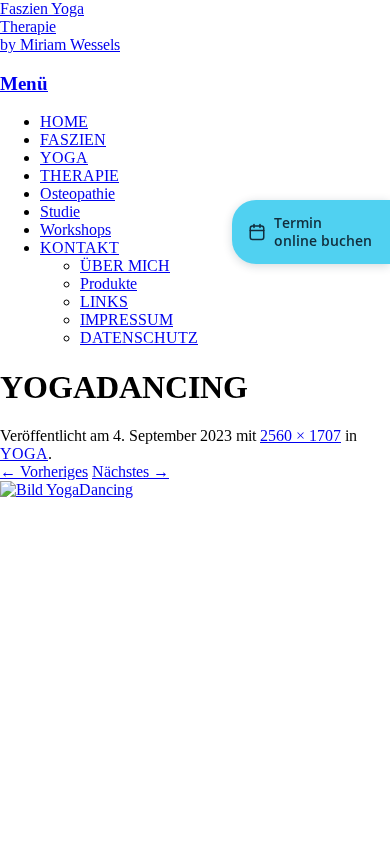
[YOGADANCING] (66, 489)
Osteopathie (77, 193)
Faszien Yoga (42, 17)
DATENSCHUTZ (139, 337)
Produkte (108, 283)
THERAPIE (79, 175)
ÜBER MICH (125, 265)
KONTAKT (79, 247)
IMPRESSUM (126, 319)
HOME (64, 121)
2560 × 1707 (300, 435)
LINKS (104, 301)
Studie (60, 211)
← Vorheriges (44, 471)
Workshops (75, 229)
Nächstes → (130, 471)
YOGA (64, 157)
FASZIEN (73, 139)
